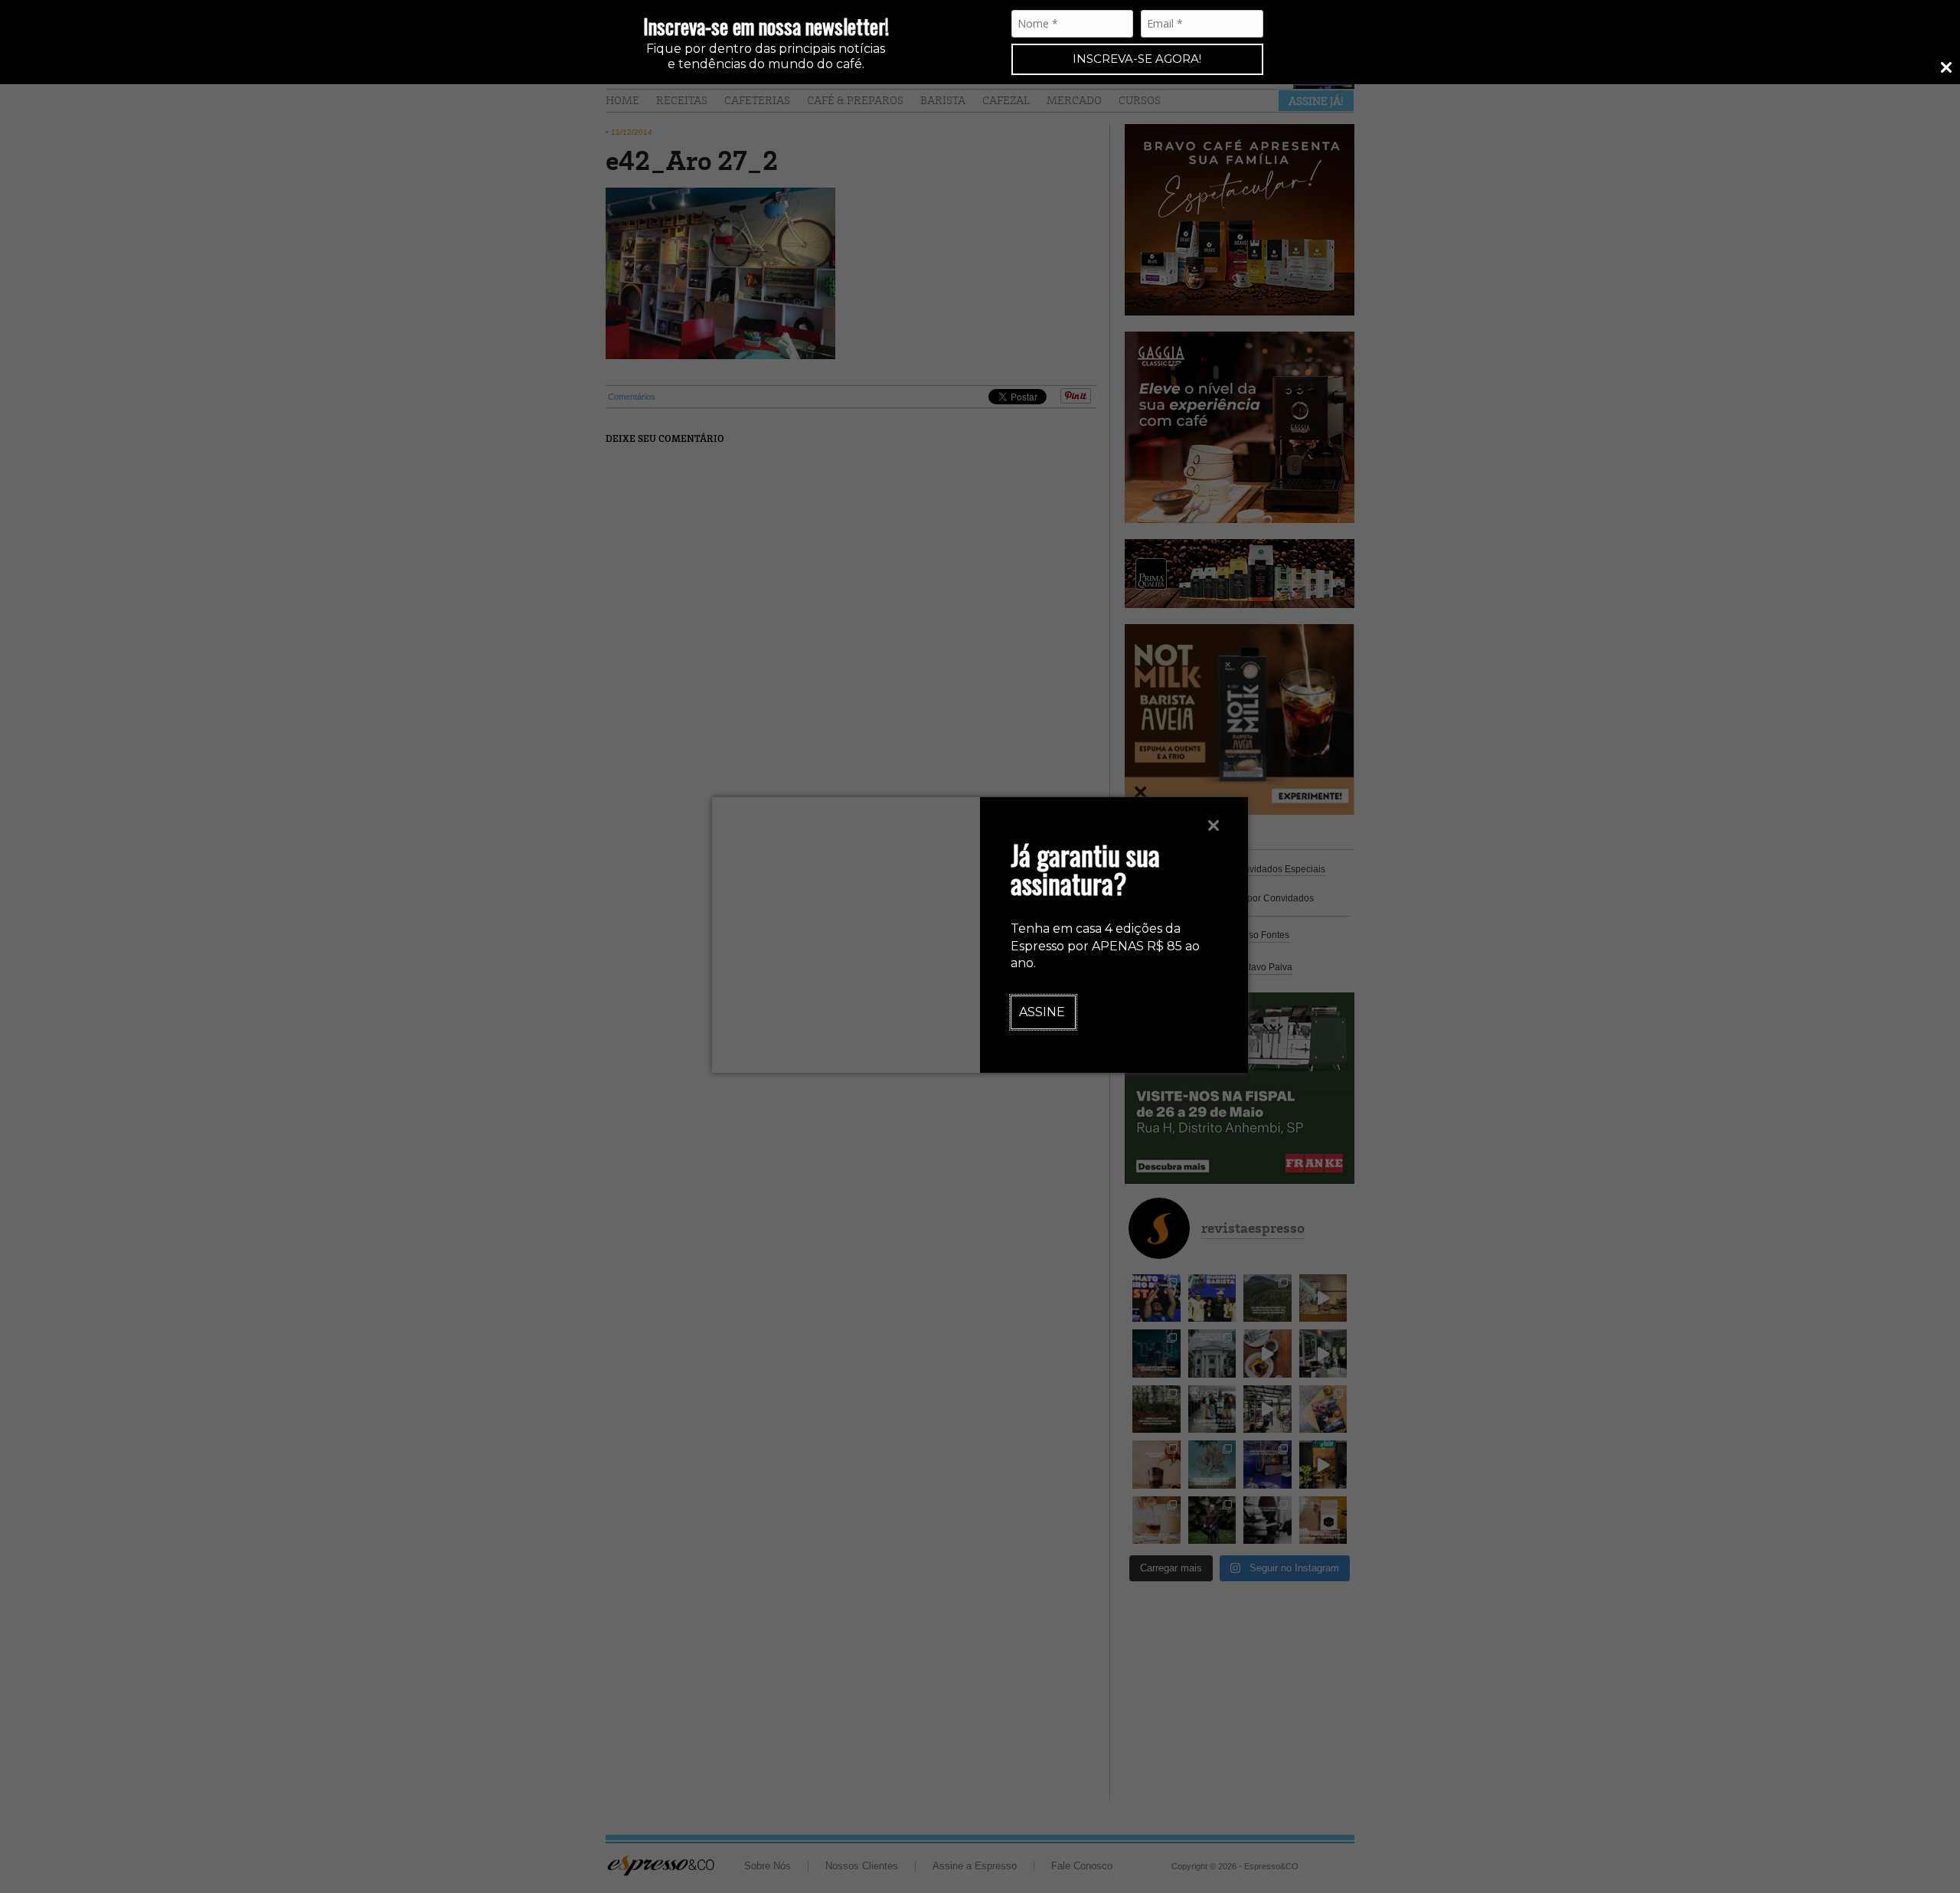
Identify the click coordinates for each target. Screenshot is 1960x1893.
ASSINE (1042, 1012)
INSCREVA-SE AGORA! (1137, 59)
